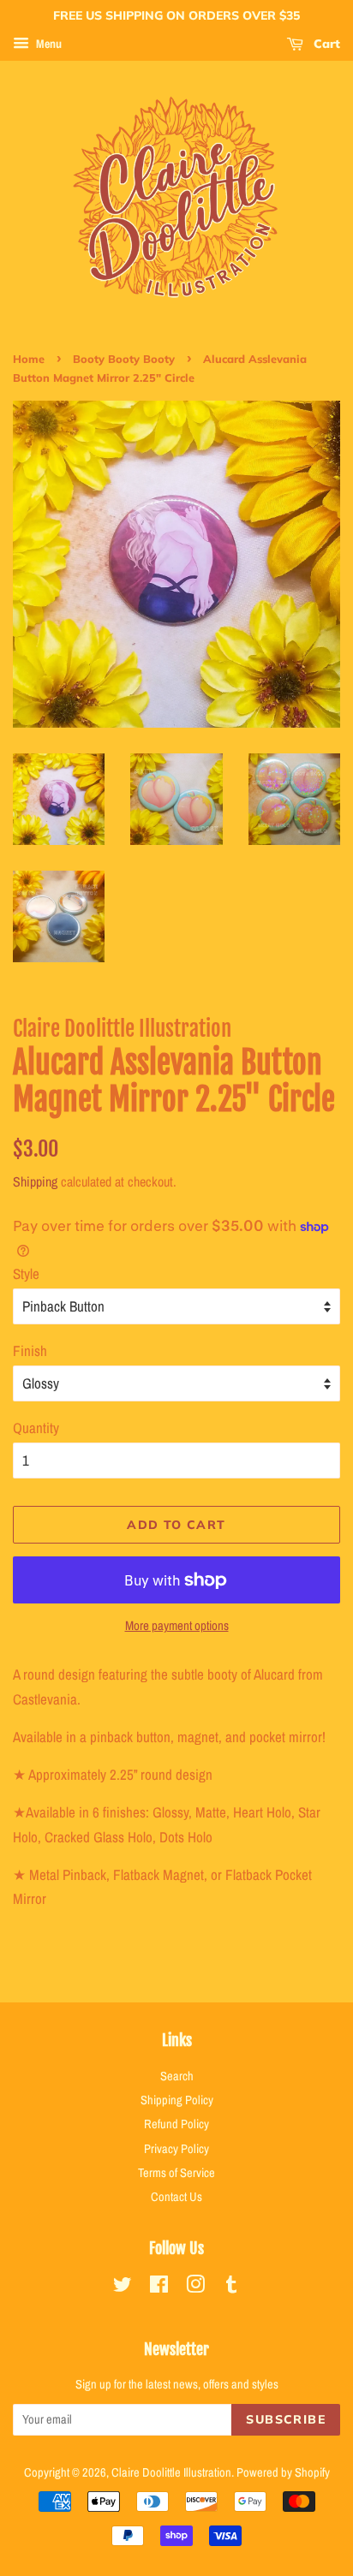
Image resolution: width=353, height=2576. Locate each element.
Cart (325, 44)
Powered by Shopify (283, 2472)
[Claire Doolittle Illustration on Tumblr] (231, 2287)
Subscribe (286, 2419)
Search (177, 2076)
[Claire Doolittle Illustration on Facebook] (159, 2287)
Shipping (35, 1181)
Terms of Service (176, 2173)
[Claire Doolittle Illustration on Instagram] (195, 2287)
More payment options (177, 1625)
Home (29, 359)
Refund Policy (176, 2124)
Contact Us (176, 2197)
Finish (30, 1350)
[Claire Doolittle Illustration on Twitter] (123, 2287)
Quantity (36, 1428)
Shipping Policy (177, 2100)
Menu (48, 44)
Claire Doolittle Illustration (171, 2472)
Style (26, 1273)
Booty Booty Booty (124, 359)
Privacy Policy (176, 2149)
